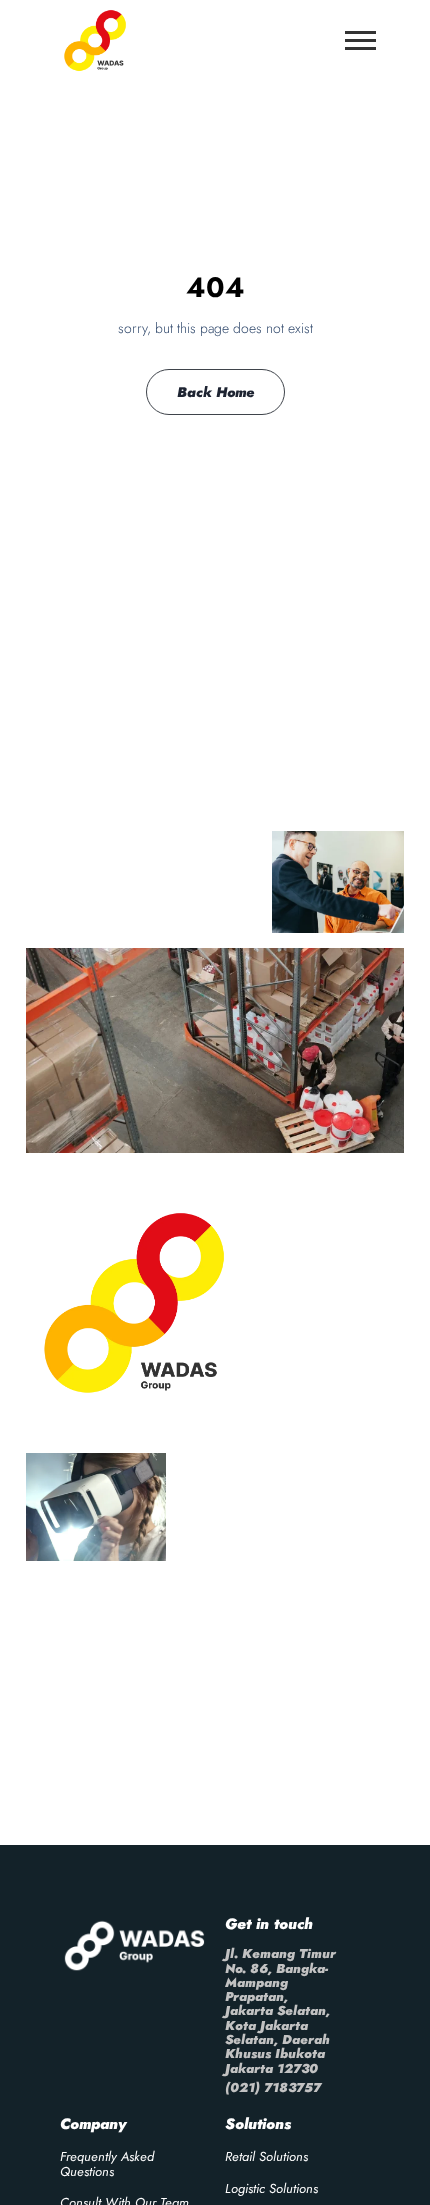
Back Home (215, 392)
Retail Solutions (266, 2156)
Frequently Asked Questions (107, 2163)
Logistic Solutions (271, 2188)
